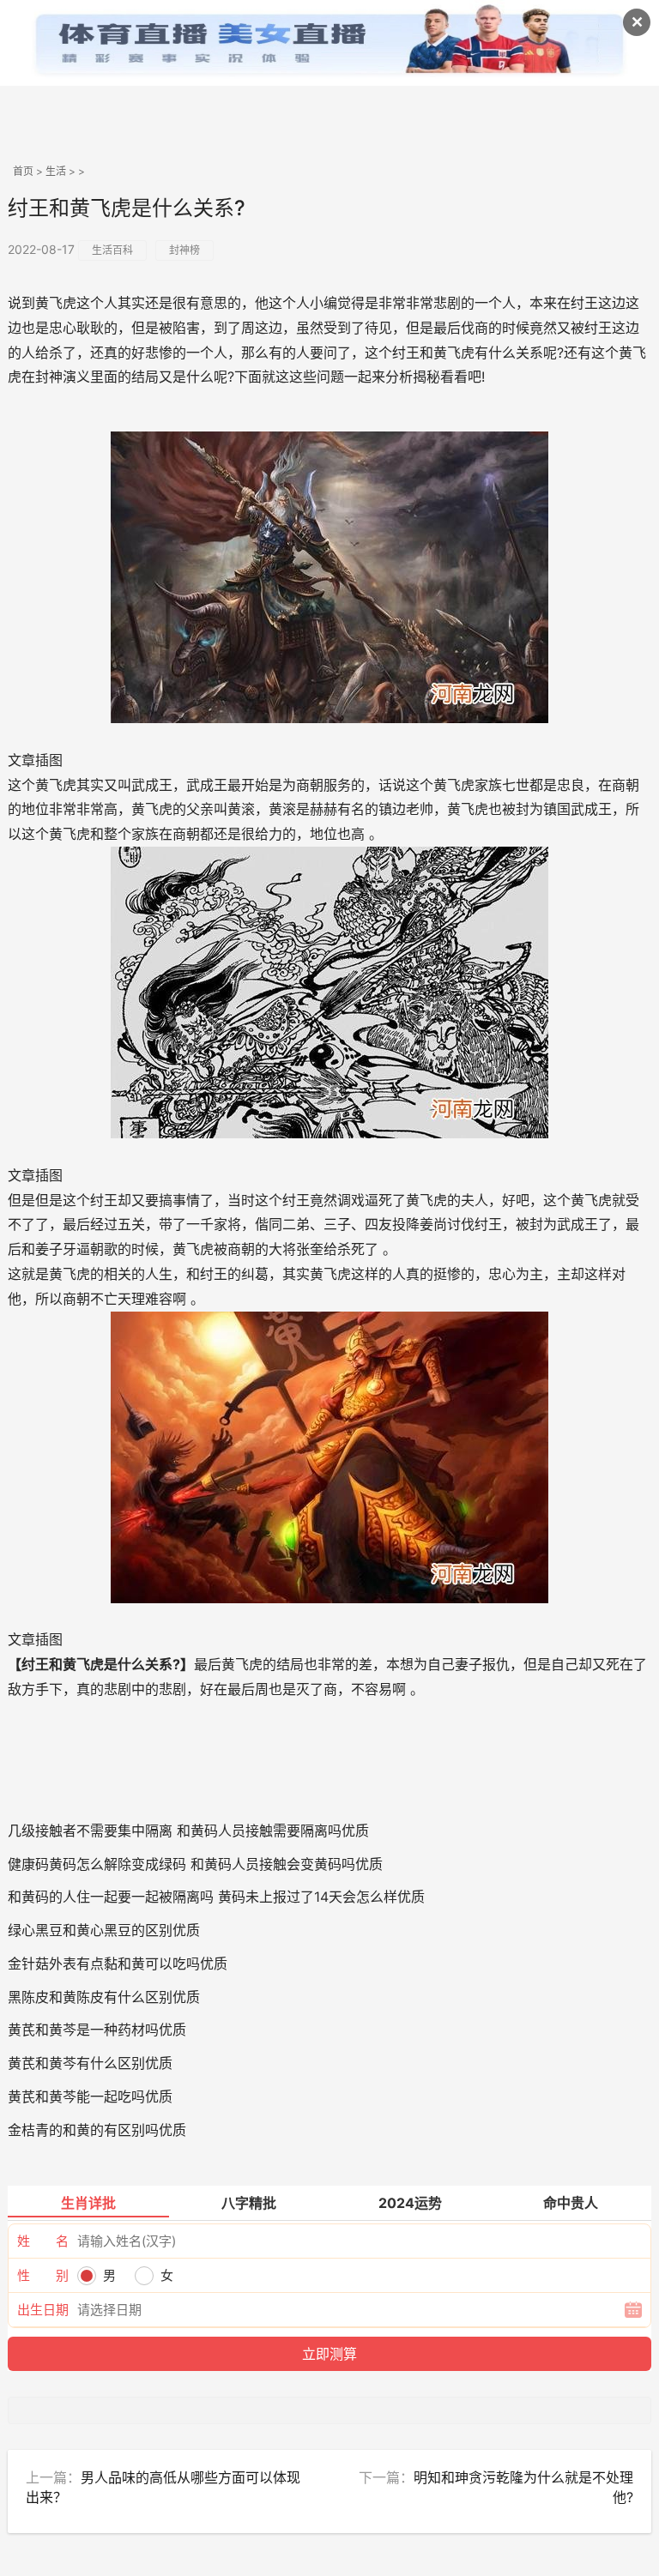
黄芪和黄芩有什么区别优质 (90, 2063)
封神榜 (184, 250)
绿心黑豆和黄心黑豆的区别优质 (104, 1930)
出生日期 (43, 2310)
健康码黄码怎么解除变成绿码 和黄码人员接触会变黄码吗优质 (195, 1864)
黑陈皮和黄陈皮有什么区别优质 (104, 1997)
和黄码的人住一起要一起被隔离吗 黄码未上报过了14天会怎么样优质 (216, 1897)
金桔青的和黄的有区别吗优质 (97, 2130)
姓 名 (43, 2241)
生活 (56, 171)
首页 (23, 171)
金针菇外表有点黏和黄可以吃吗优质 (118, 1964)
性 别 (43, 2275)
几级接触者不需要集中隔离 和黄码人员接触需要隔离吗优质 (188, 1831)
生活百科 (112, 250)
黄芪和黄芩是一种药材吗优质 (97, 2030)
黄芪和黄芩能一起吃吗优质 (90, 2096)
